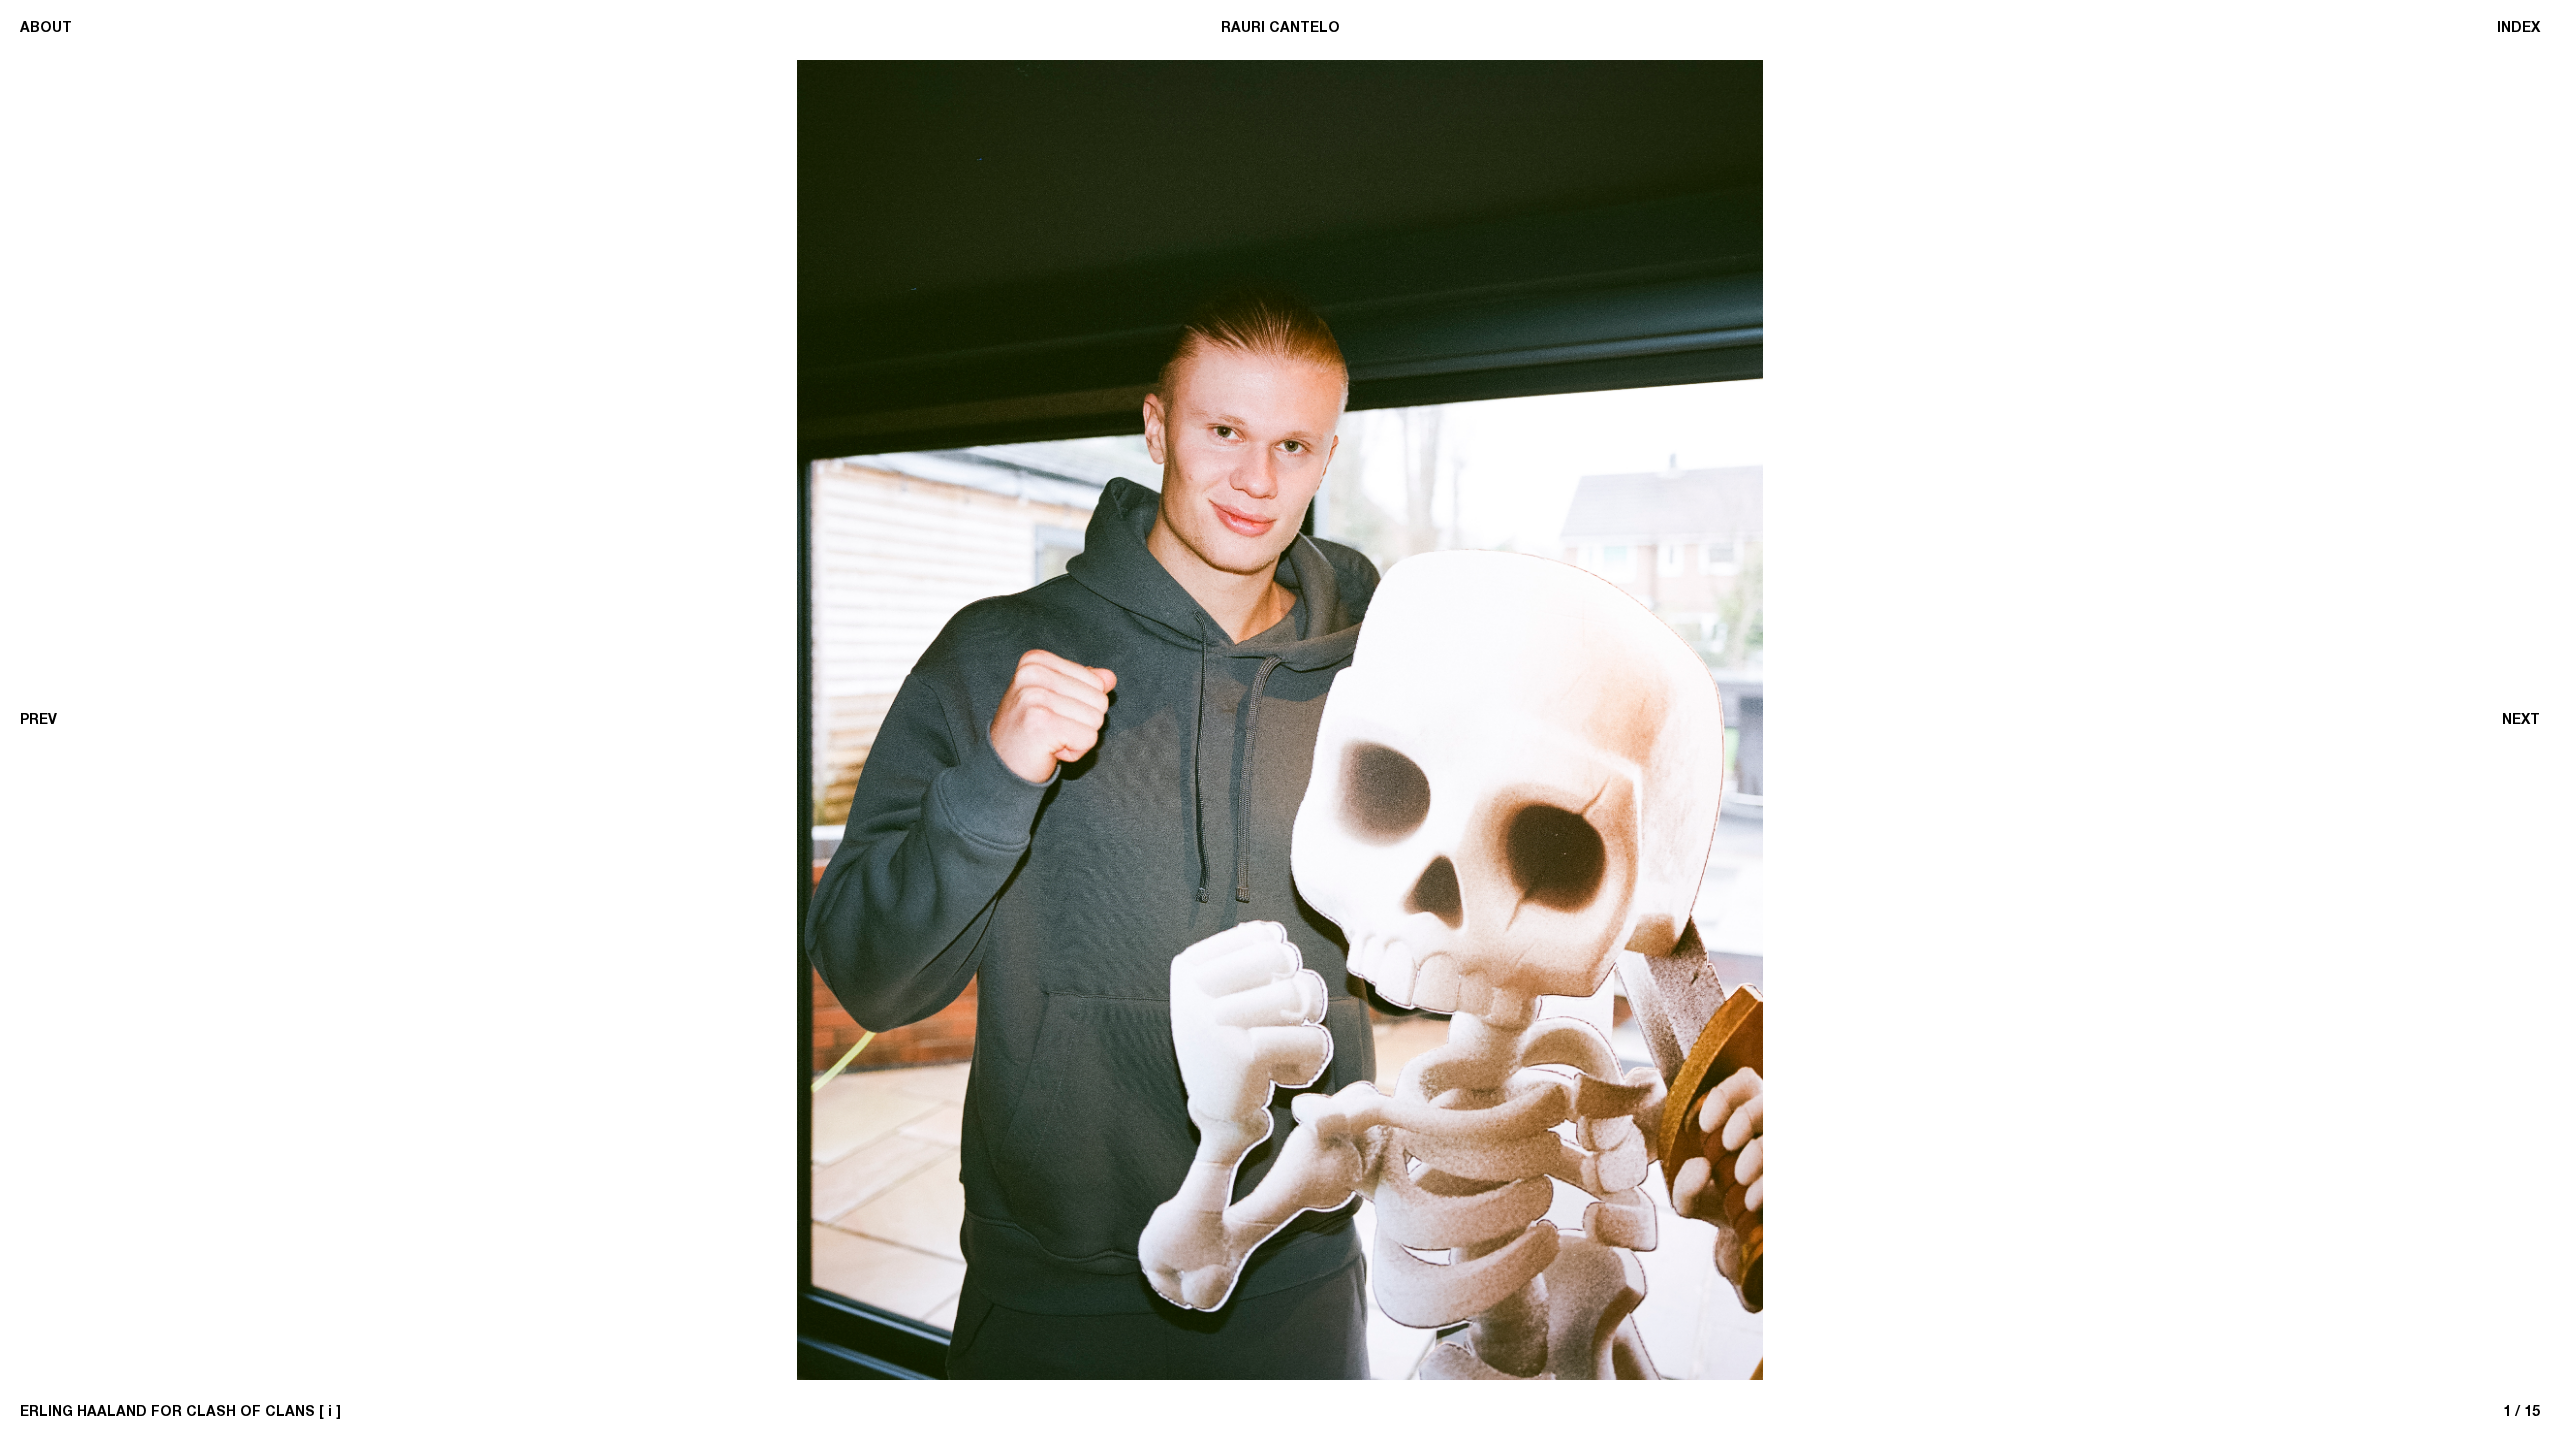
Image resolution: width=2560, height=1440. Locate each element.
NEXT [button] (2521, 720)
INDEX (2518, 28)
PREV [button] (38, 720)
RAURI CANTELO (1280, 28)
